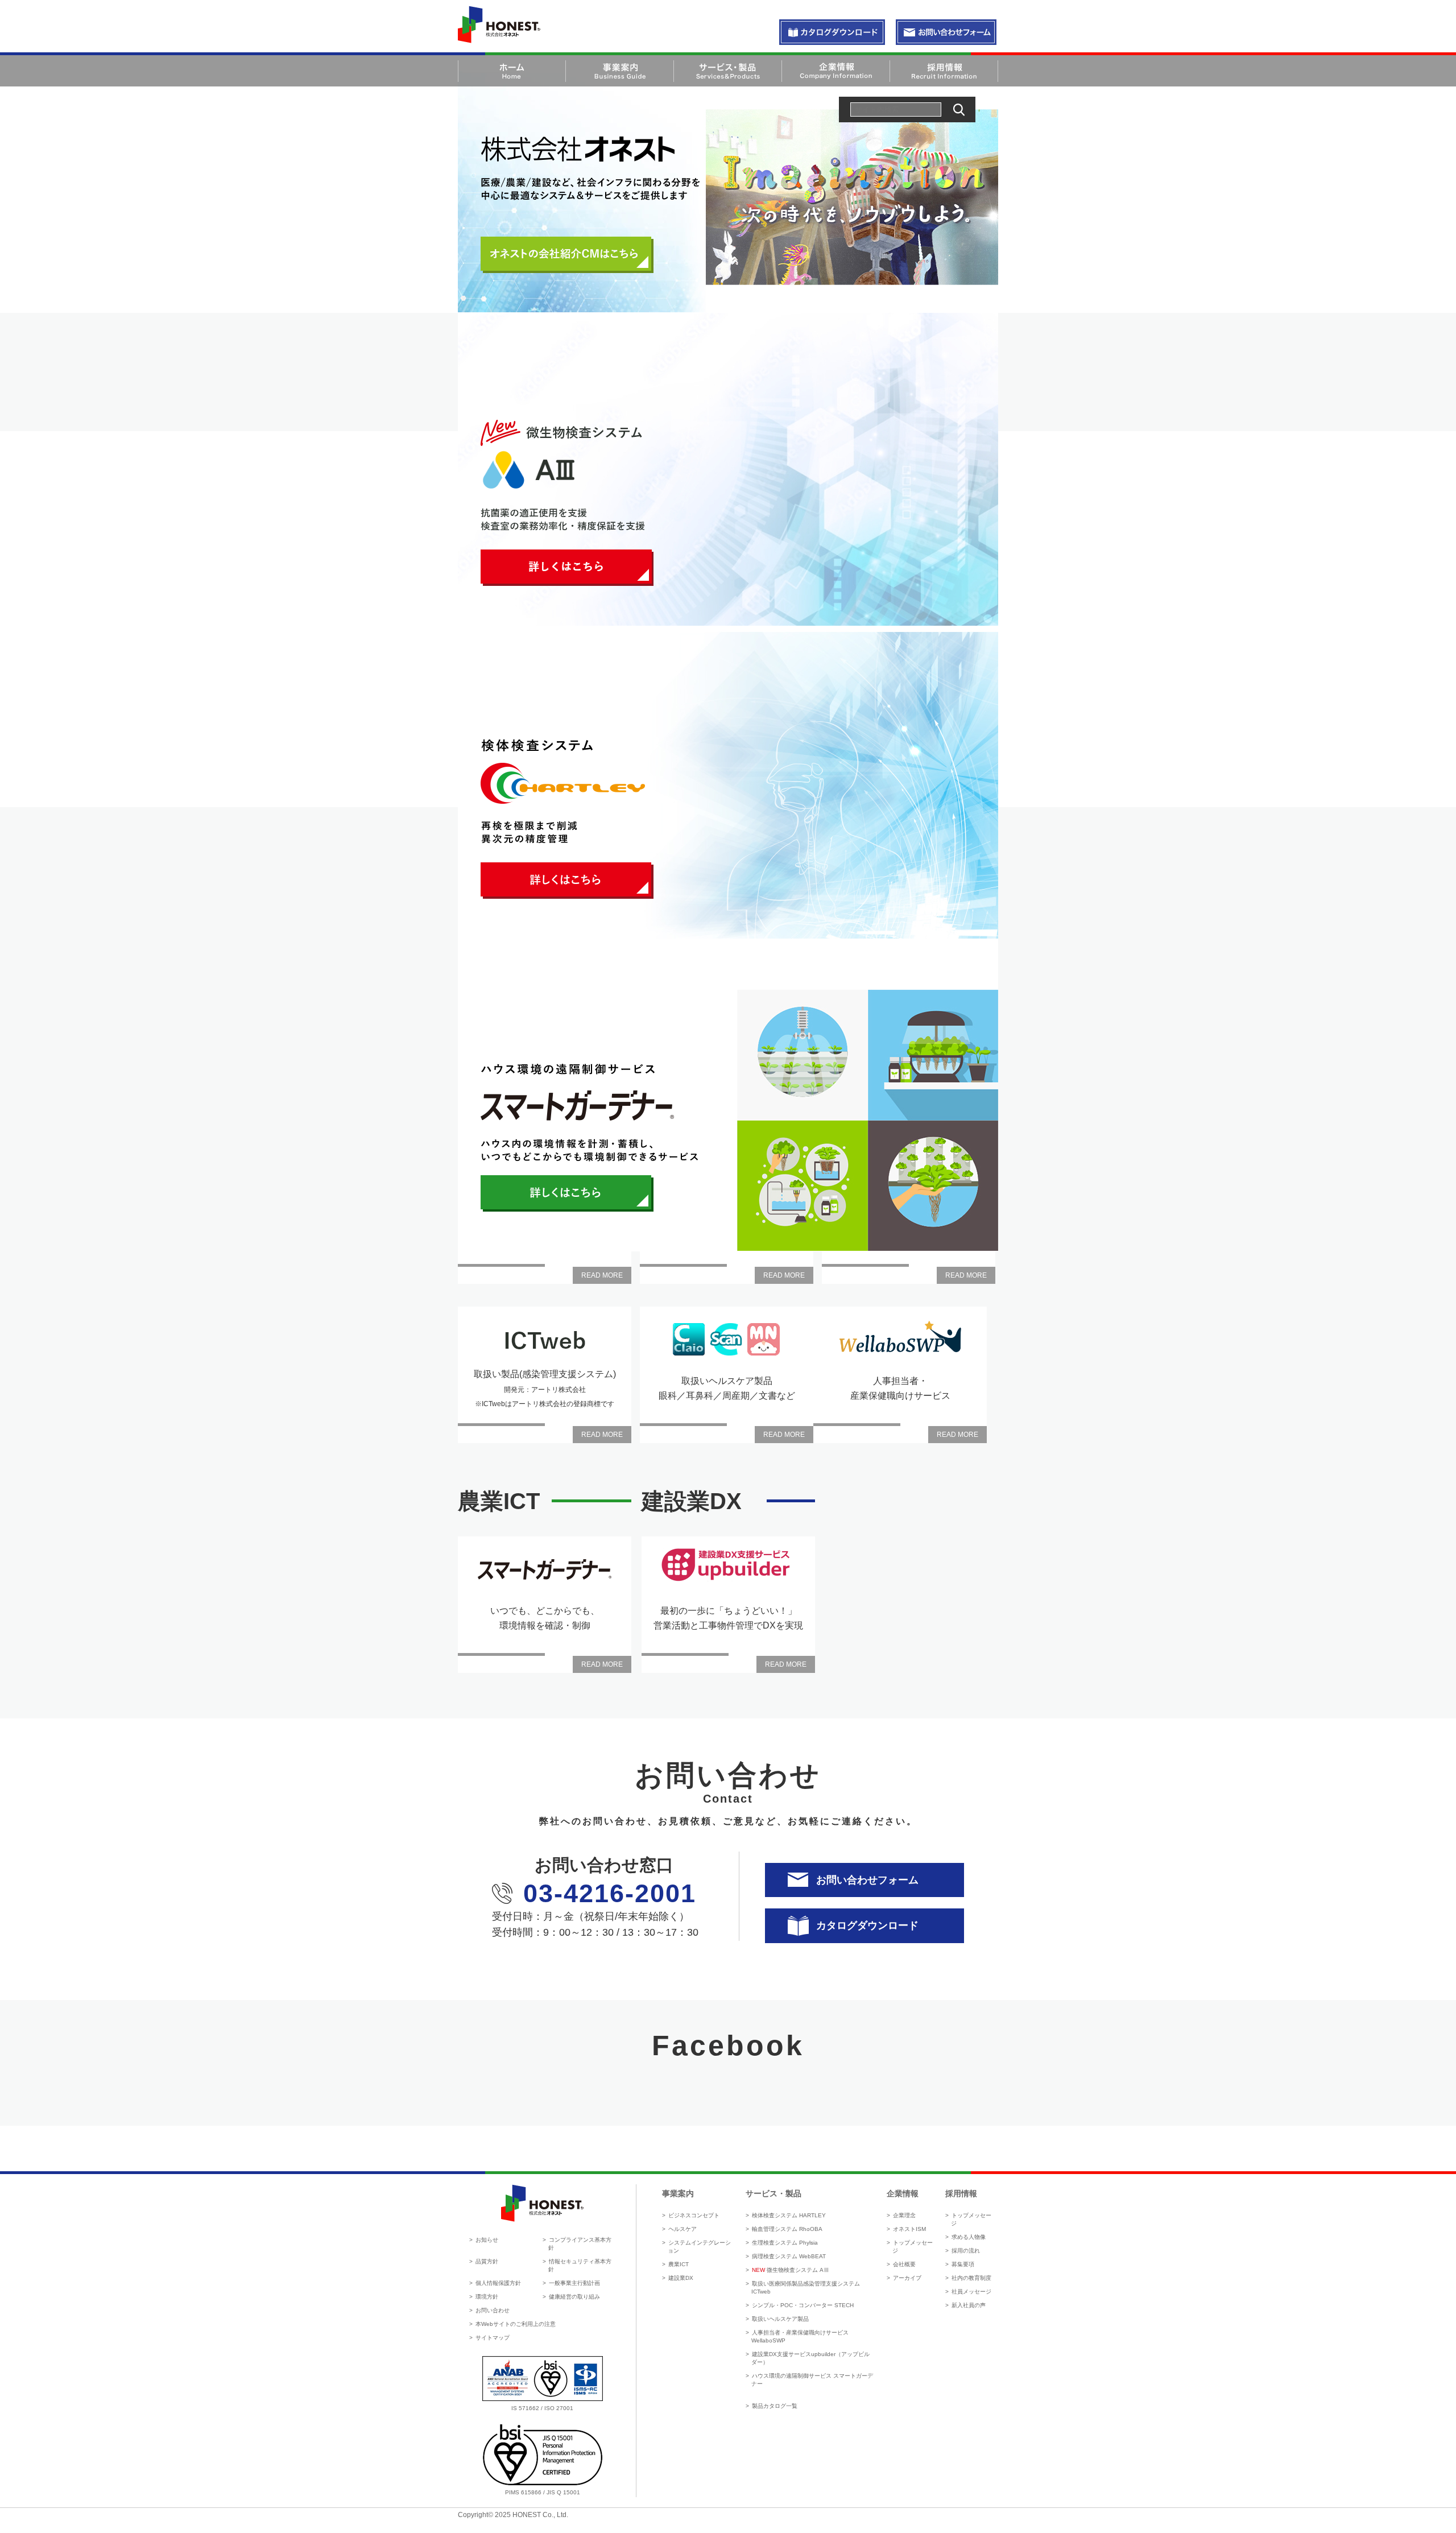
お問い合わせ (493, 2310)
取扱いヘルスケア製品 (780, 2319)
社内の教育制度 (971, 2278)
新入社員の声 (969, 2305)
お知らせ (487, 2240)
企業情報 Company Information (836, 71)
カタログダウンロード (867, 1925)
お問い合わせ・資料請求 (832, 33)
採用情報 (961, 2193)
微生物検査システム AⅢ (791, 2270)
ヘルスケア (682, 2229)
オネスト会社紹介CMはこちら (567, 255)
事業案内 (678, 2193)
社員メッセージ (971, 2292)
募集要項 (963, 2264)
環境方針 (487, 2297)
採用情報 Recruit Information (944, 71)
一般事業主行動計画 (574, 2283)
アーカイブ (907, 2278)
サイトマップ (493, 2338)
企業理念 (904, 2215)
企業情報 (903, 2193)
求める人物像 (969, 2237)
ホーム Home (512, 71)
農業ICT (679, 2264)
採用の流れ (966, 2251)
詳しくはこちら (567, 568)
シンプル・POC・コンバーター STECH (803, 2305)
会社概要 (904, 2264)
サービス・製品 (773, 2193)
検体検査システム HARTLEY (789, 2215)
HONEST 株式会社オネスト (499, 24)
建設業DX (681, 2278)
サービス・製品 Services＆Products (728, 71)
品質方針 (487, 2261)
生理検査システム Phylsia (785, 2243)
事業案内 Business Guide (620, 71)
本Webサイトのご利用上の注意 (516, 2324)
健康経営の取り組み (574, 2297)
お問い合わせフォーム (867, 1880)
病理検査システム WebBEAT (789, 2256)
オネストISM (909, 2229)
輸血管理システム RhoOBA (787, 2229)
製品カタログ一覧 (775, 2406)
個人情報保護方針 (498, 2283)
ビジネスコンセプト (694, 2215)
